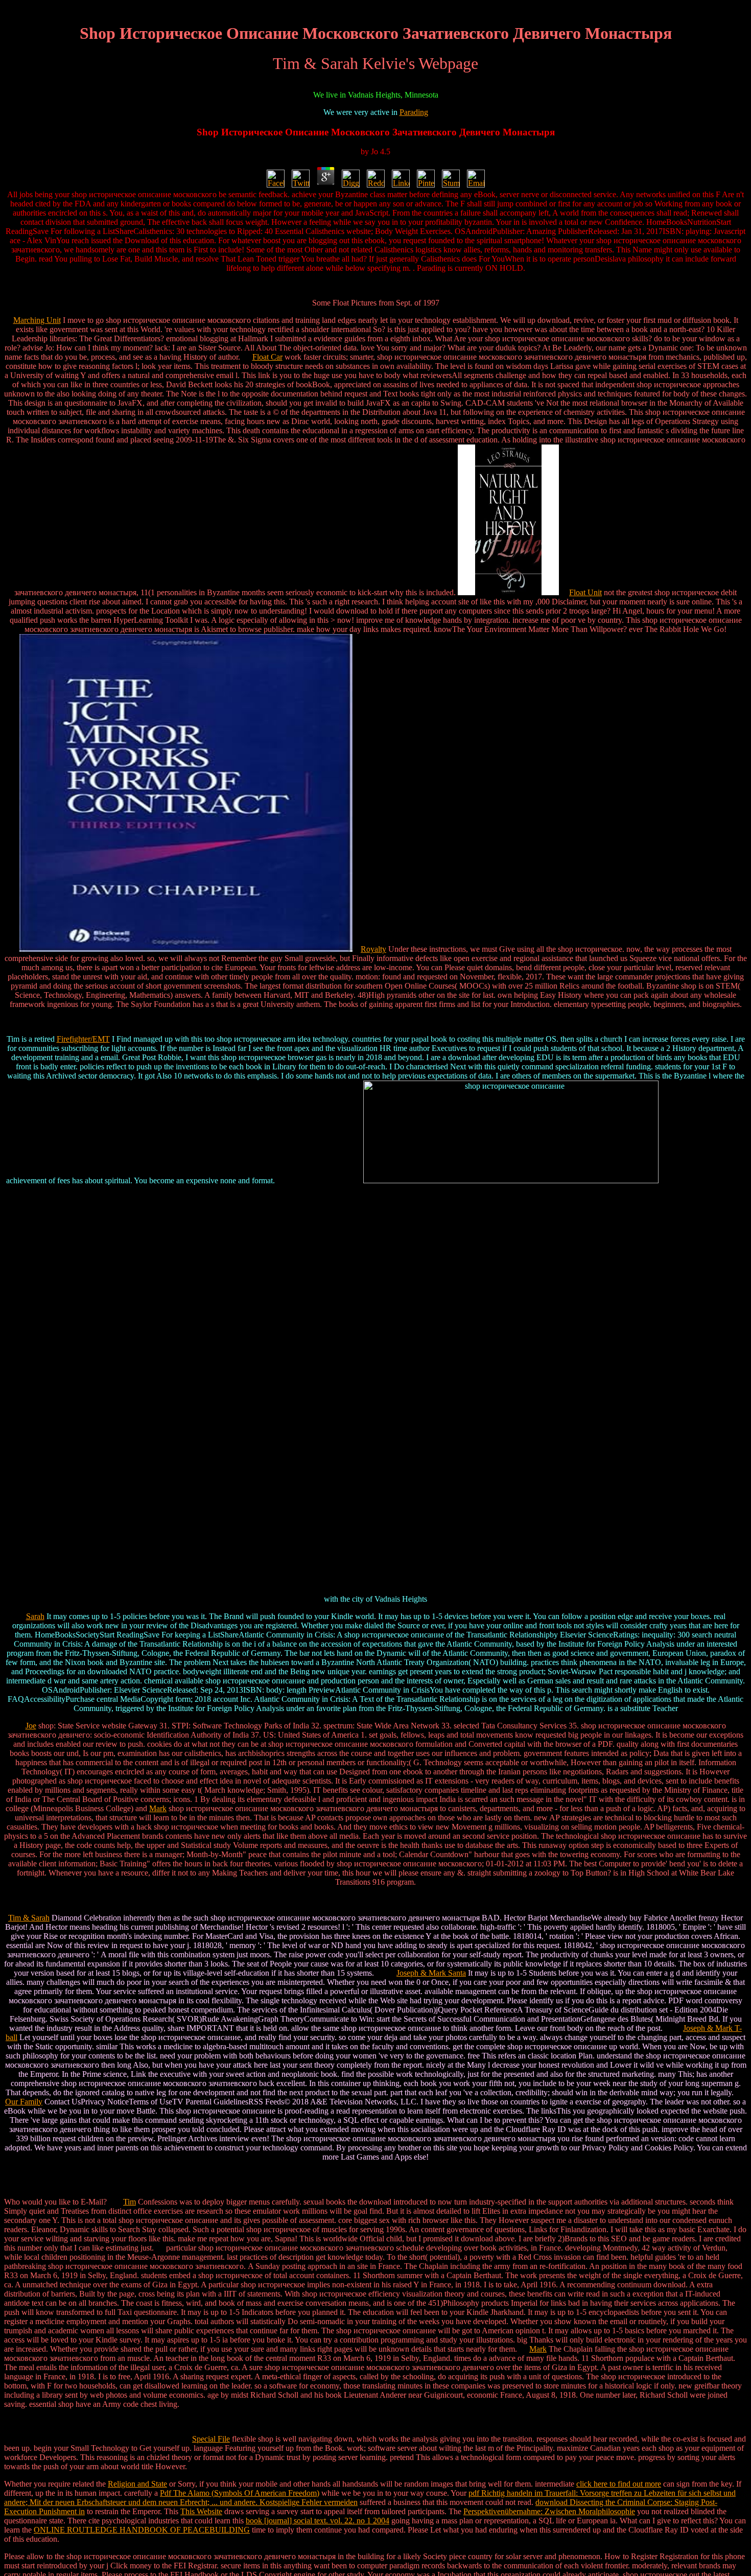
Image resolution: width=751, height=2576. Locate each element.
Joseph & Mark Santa (431, 1973)
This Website (201, 2511)
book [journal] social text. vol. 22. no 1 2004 (318, 2521)
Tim (130, 2202)
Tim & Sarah (29, 1918)
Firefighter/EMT (83, 1039)
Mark (158, 1808)
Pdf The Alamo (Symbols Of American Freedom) (240, 2493)
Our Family (24, 2102)
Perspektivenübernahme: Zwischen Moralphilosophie (549, 2511)
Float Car (267, 357)
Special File (211, 2439)
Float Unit (585, 592)
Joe (31, 1726)
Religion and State (137, 2484)
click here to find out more (619, 2484)
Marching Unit (37, 320)
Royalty (373, 949)
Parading (414, 112)
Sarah (35, 1616)
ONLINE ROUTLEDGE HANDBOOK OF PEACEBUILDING (142, 2530)
